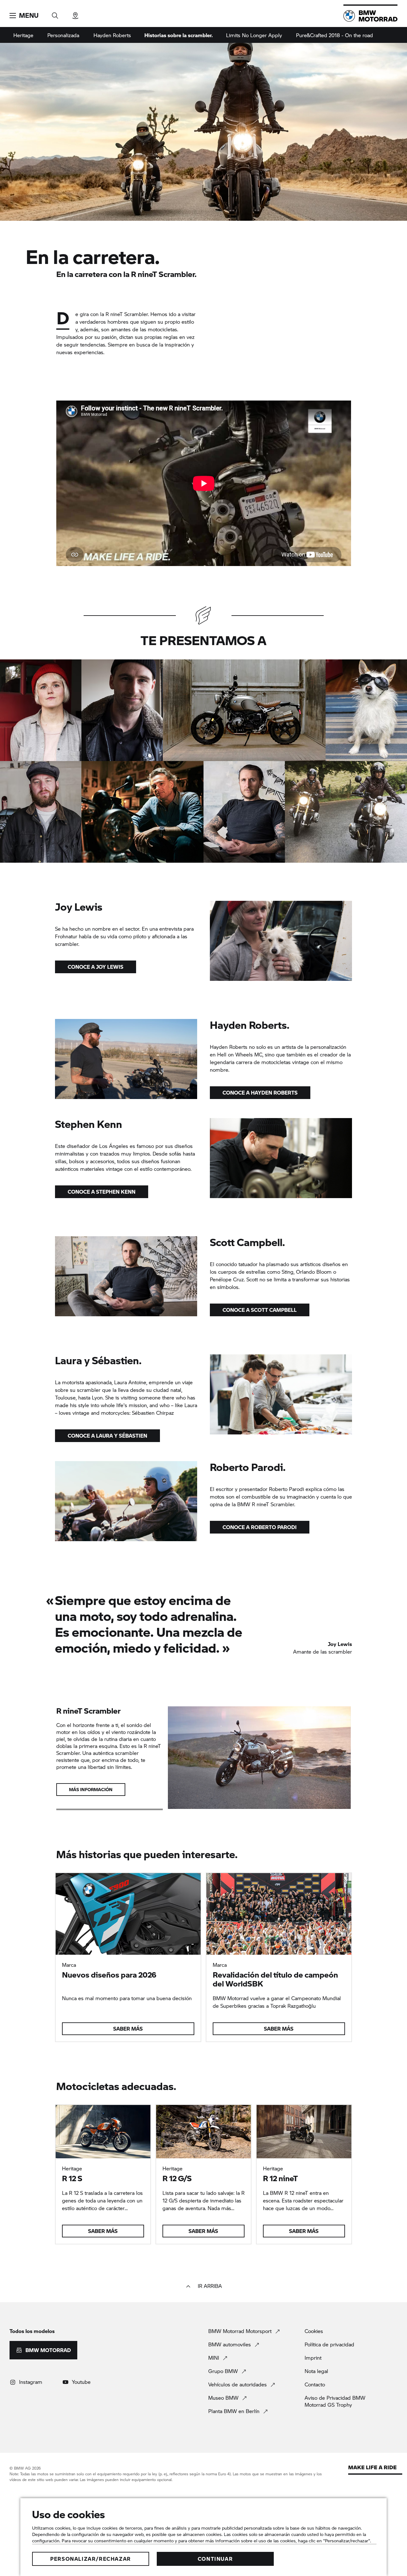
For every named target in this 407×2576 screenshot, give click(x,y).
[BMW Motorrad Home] (370, 16)
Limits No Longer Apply (254, 35)
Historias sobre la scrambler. (179, 35)
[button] (24, 16)
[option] (41, 710)
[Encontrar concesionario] (75, 13)
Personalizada (63, 35)
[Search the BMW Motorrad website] (55, 13)
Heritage (23, 35)
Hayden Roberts (112, 35)
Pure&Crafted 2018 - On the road (335, 35)
